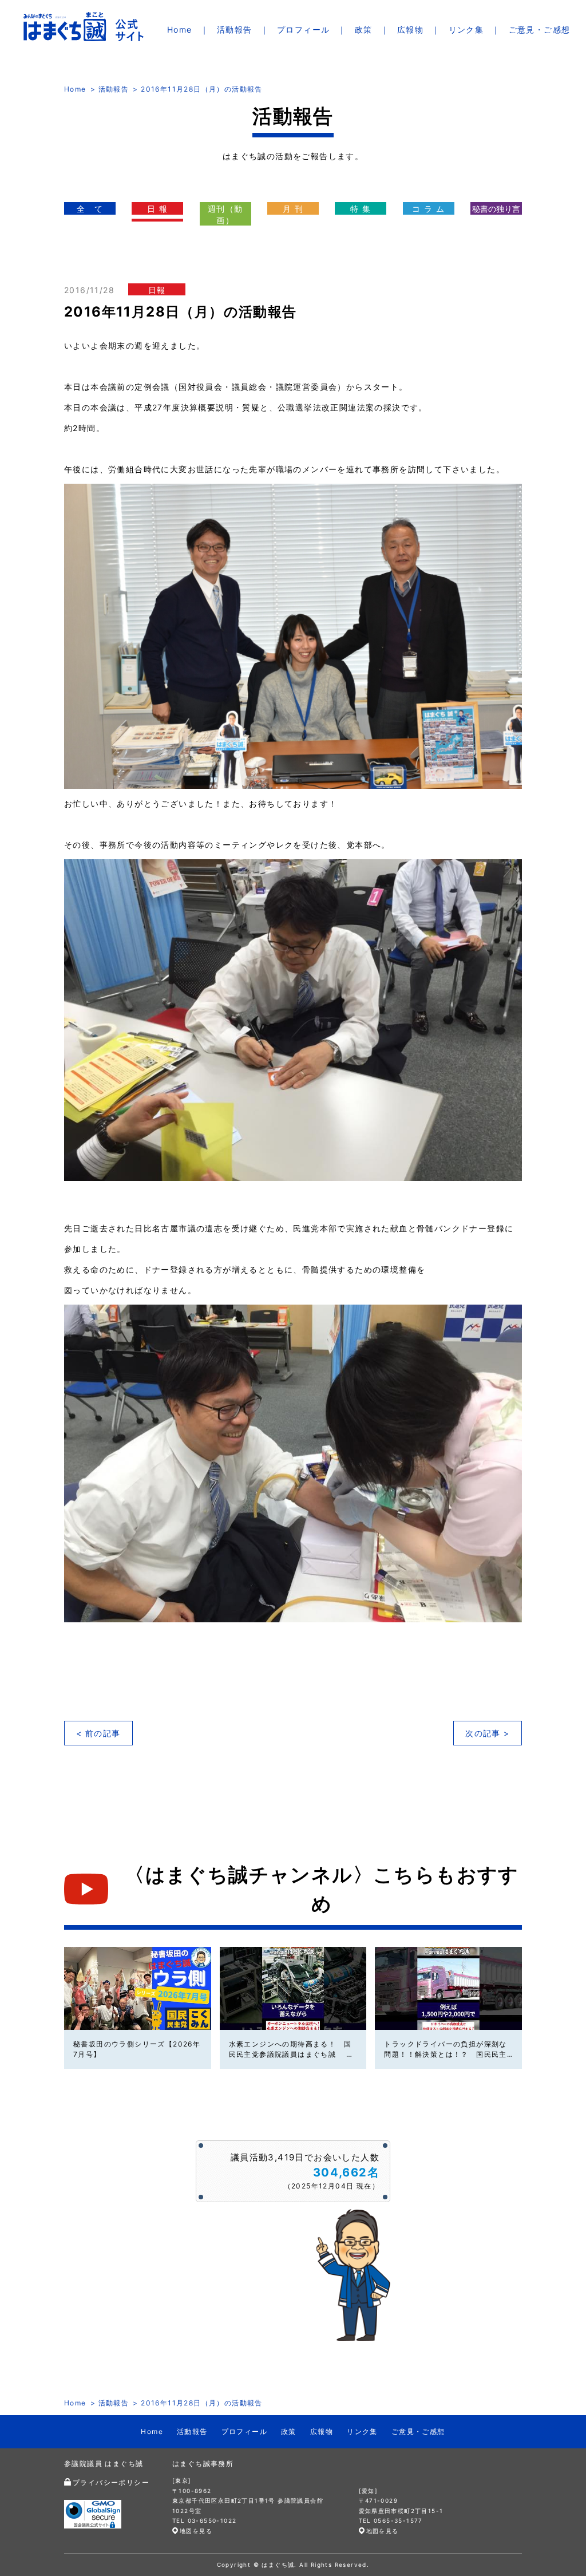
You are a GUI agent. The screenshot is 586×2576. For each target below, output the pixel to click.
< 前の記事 (98, 1733)
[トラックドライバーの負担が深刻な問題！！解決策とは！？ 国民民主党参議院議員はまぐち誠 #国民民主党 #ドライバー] (448, 1988)
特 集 (361, 209)
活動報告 (235, 29)
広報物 (410, 29)
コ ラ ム (428, 209)
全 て (90, 209)
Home (180, 29)
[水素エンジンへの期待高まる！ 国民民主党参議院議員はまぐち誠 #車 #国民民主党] (293, 1988)
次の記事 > (487, 1733)
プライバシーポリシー (111, 2482)
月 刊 (293, 209)
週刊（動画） (225, 214)
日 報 (157, 209)
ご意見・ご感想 (540, 29)
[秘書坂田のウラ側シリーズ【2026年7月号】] (138, 1988)
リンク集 (466, 29)
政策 (364, 29)
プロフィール (303, 29)
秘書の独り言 (496, 209)
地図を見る (196, 2531)
